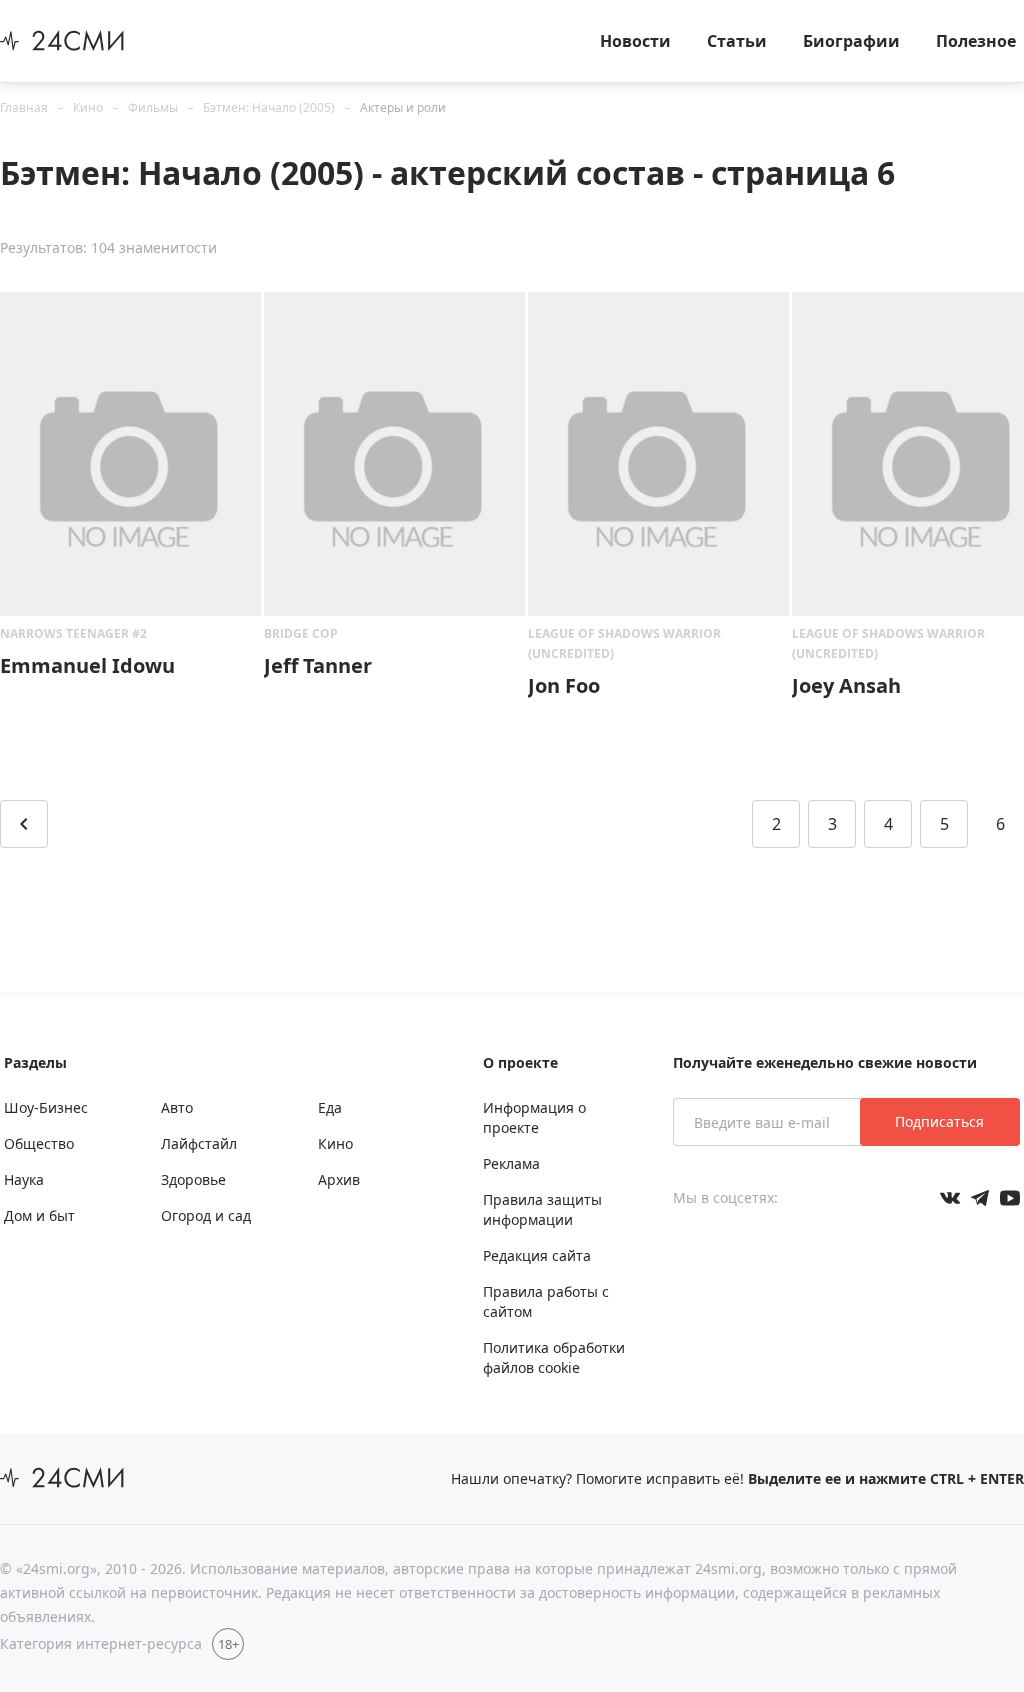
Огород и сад (206, 1215)
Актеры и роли (403, 107)
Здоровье (193, 1179)
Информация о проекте (534, 1117)
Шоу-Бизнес (46, 1107)
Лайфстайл (199, 1143)
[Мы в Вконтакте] (950, 1198)
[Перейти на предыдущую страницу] (24, 824)
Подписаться (939, 1121)
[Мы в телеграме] (980, 1198)
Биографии (851, 41)
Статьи (737, 41)
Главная (24, 107)
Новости (635, 41)
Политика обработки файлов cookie (554, 1357)
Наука (24, 1179)
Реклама (511, 1163)
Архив (339, 1179)
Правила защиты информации (542, 1209)
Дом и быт (39, 1215)
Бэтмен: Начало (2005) (269, 107)
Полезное (976, 41)
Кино (88, 107)
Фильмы (153, 107)
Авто (177, 1107)
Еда (330, 1107)
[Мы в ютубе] (1010, 1198)
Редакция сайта (537, 1255)
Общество (39, 1143)
